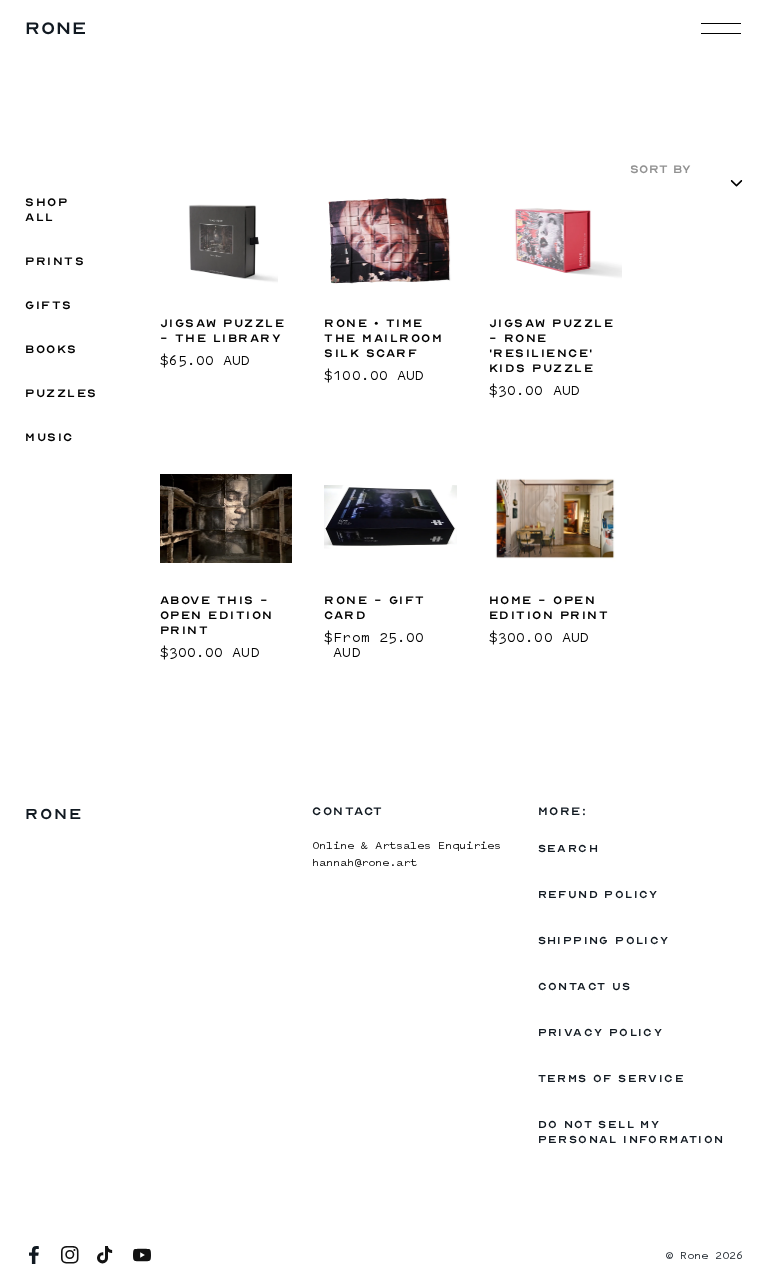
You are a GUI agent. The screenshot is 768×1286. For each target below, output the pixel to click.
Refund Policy (598, 894)
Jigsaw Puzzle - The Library (223, 330)
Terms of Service (611, 1078)
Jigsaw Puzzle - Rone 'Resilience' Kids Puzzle (552, 345)
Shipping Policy (604, 940)
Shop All (47, 209)
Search (568, 848)
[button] (721, 28)
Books (51, 349)
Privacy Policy (601, 1032)
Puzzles (61, 393)
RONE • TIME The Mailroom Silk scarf (383, 338)
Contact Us (585, 986)
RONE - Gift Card (375, 607)
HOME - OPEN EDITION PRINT (549, 607)
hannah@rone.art (364, 863)
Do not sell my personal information (631, 1132)
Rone (694, 1256)
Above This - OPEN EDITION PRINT (217, 615)
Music (49, 437)
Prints (55, 261)
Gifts (49, 305)
